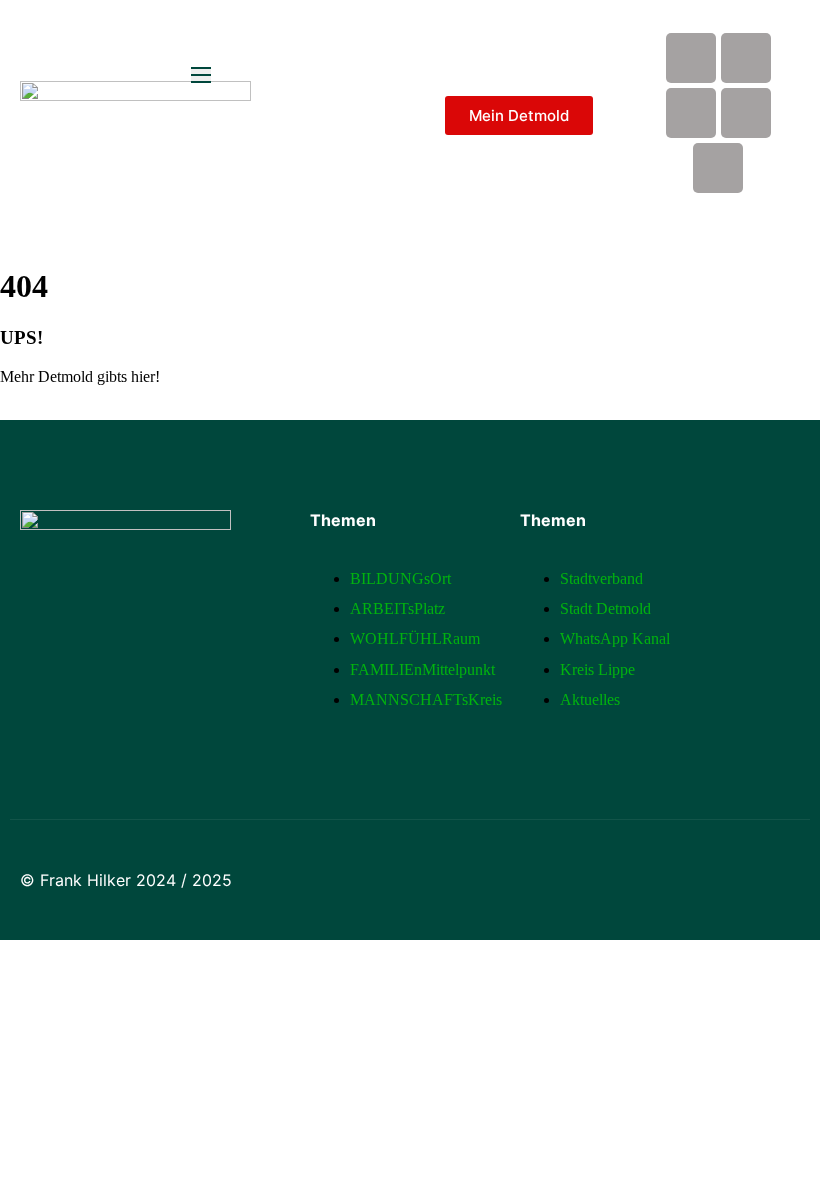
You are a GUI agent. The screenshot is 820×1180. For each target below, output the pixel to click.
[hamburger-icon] (201, 75)
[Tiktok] (718, 168)
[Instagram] (691, 113)
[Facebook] (691, 58)
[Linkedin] (746, 58)
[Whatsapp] (746, 113)
